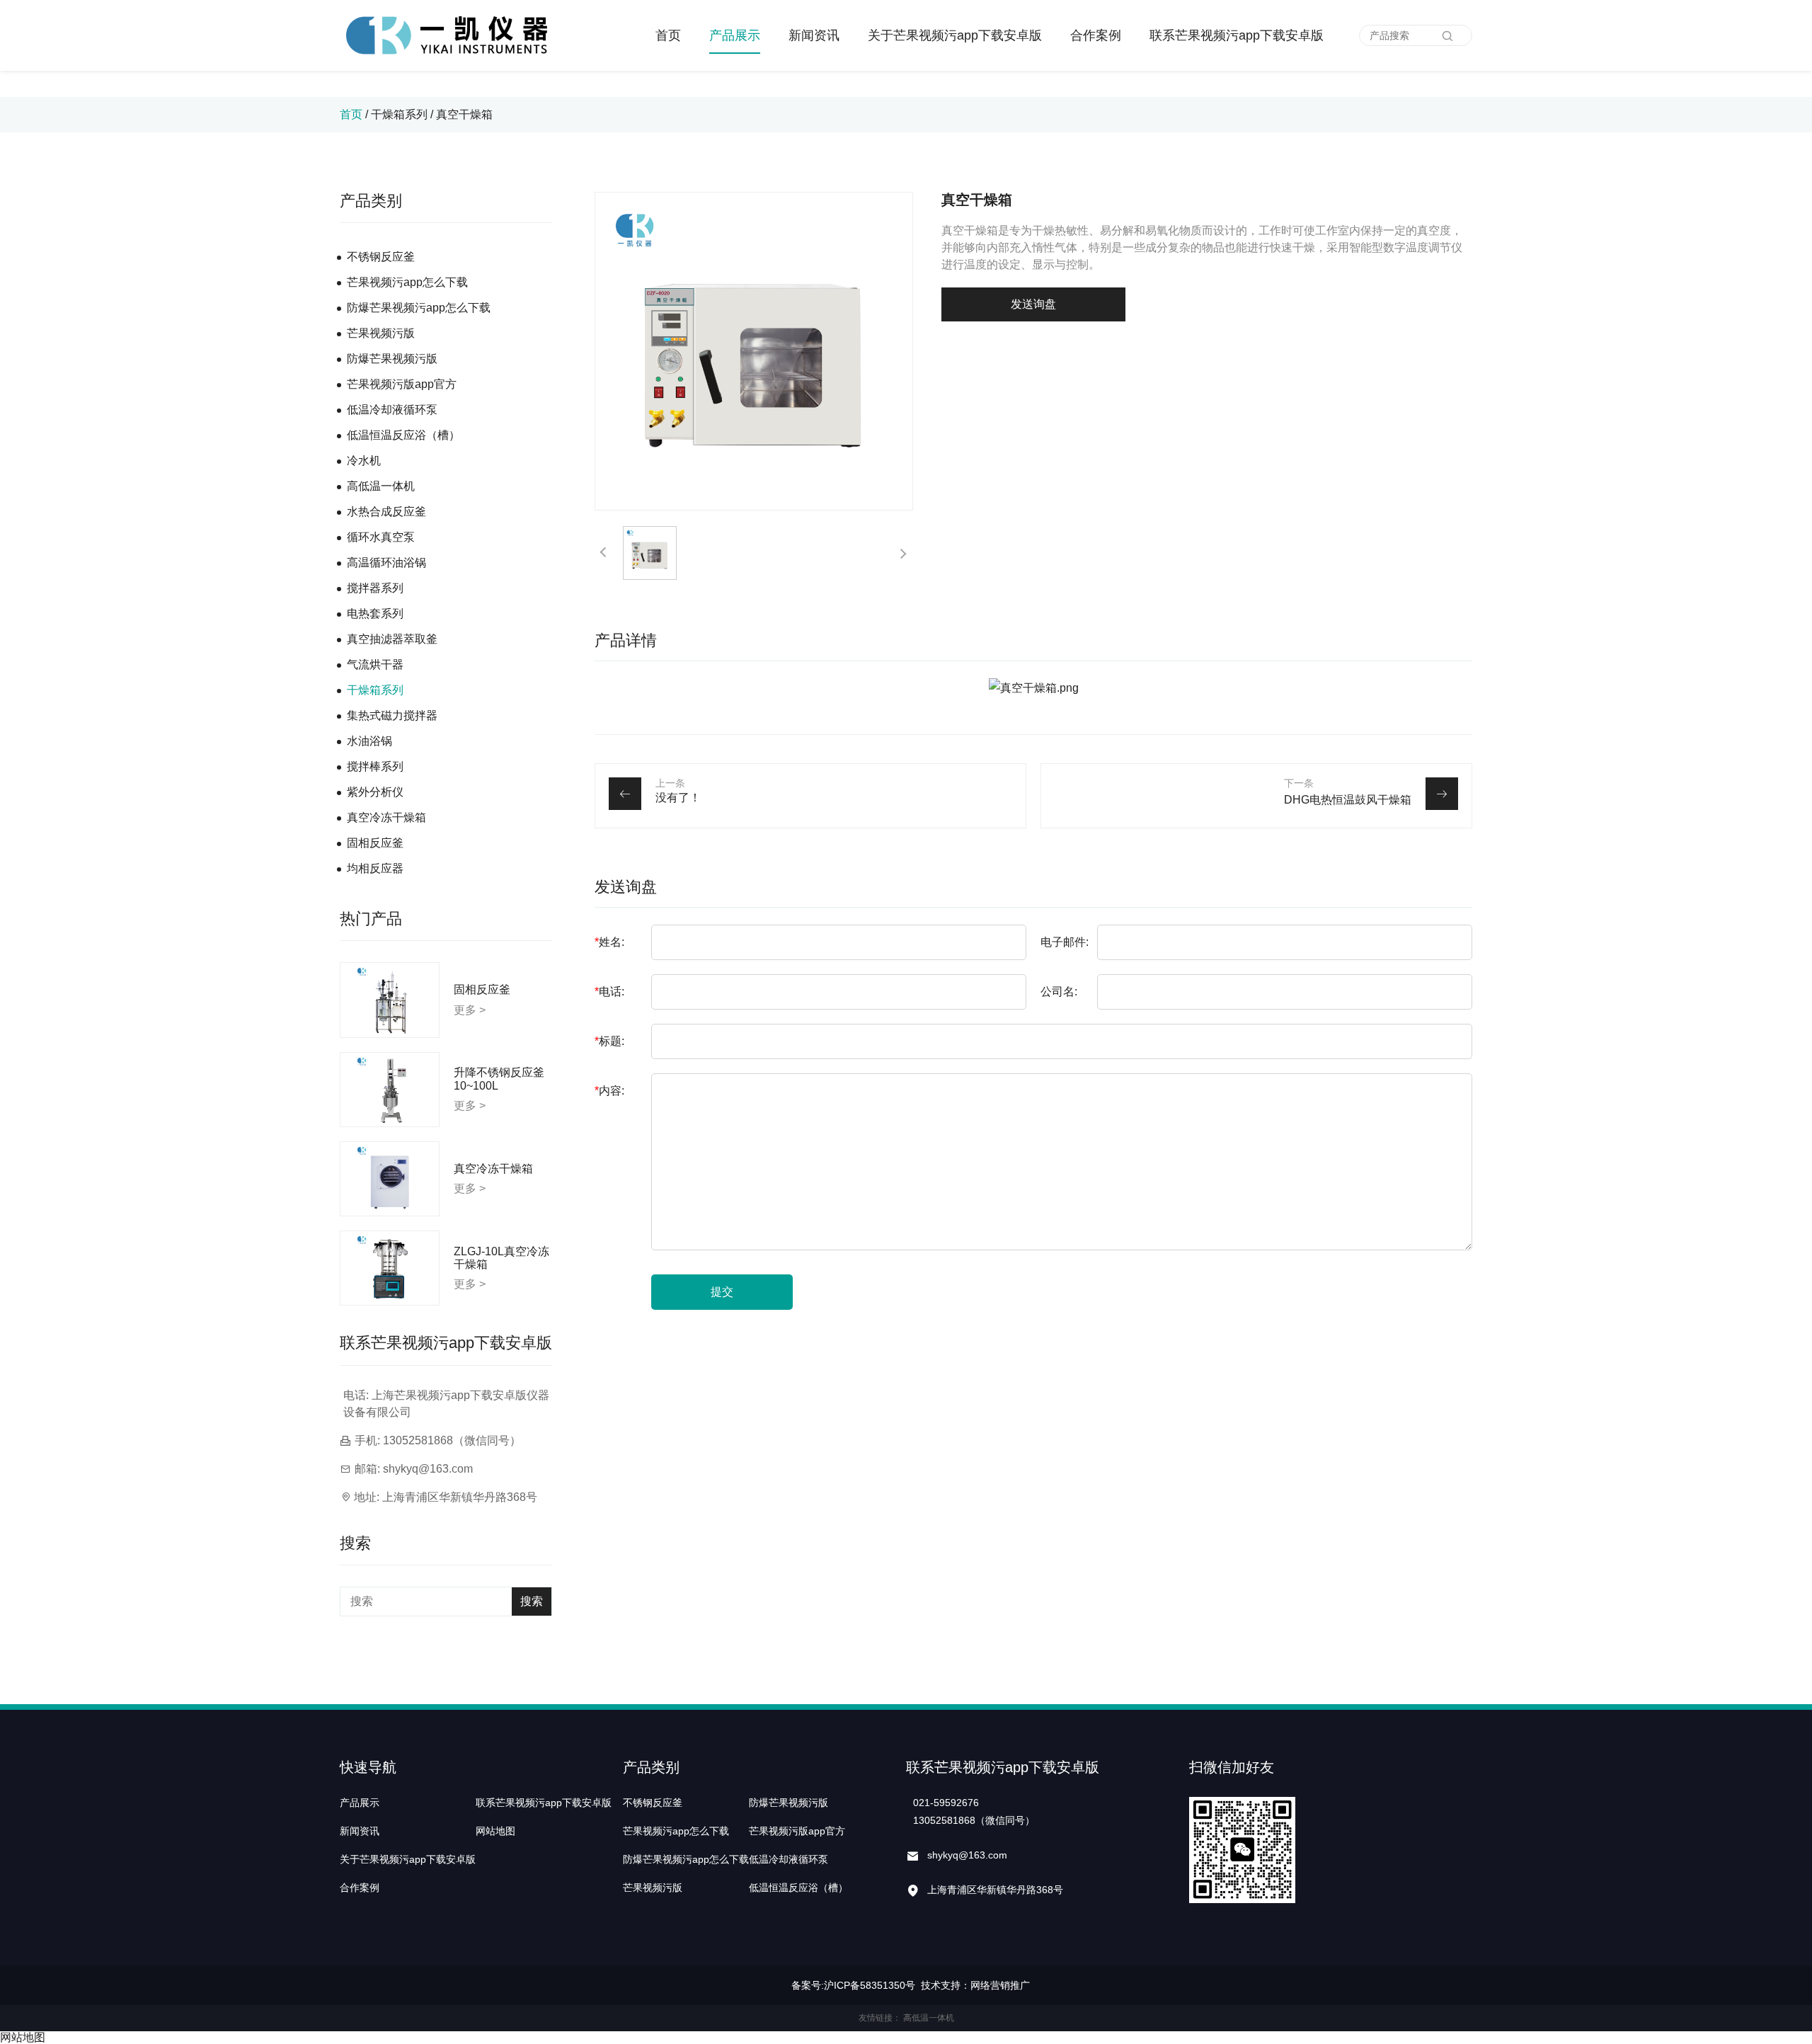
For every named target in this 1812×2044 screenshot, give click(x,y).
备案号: (808, 1985)
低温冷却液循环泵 (392, 410)
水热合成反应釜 (386, 512)
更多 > (470, 1010)
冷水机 (364, 461)
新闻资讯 (814, 35)
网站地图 (495, 1831)
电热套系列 (375, 613)
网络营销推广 (1000, 1985)
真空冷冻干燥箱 (386, 817)
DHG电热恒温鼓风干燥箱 (1348, 800)
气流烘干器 (375, 664)
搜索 (532, 1601)
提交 (722, 1292)
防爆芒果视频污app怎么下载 (419, 308)
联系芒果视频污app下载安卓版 (1237, 35)
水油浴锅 (369, 741)
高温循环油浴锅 (386, 563)
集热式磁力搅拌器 (392, 715)
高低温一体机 (381, 486)
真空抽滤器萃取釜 (392, 639)
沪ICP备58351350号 (870, 1985)
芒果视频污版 (381, 333)
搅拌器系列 (375, 588)
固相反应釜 (375, 843)
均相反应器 (375, 868)
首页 (668, 35)
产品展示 (735, 35)
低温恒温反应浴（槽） (403, 435)
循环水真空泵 (381, 537)
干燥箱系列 (401, 114)
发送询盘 (1033, 304)
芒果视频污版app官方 (402, 384)
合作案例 (1096, 35)
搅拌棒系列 (375, 766)
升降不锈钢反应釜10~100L (499, 1079)
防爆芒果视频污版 (392, 359)
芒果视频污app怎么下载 (407, 282)
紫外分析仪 (375, 792)
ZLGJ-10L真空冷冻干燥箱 (501, 1258)
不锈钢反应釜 (381, 257)
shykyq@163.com (428, 1469)
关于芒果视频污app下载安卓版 (955, 35)
